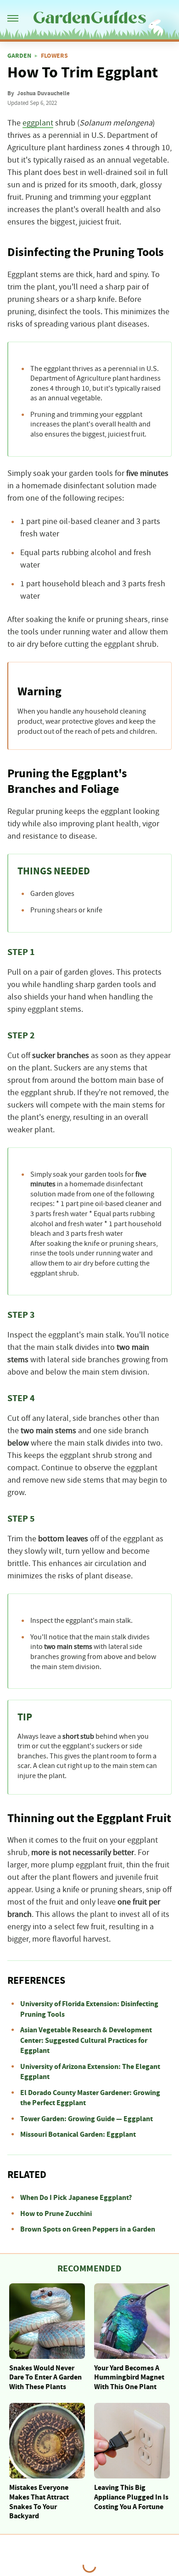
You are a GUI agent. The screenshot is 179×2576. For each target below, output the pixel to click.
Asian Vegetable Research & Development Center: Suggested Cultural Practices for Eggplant (86, 2040)
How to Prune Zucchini (56, 2214)
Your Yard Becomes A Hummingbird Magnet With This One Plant (129, 2378)
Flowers (54, 56)
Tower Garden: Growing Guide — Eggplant (87, 2119)
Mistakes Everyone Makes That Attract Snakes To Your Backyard (39, 2502)
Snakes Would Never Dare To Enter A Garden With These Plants (45, 2378)
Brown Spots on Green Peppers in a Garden (88, 2229)
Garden (19, 56)
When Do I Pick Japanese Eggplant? (76, 2198)
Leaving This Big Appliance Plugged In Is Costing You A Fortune (131, 2497)
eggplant (38, 123)
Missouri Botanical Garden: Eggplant (78, 2134)
